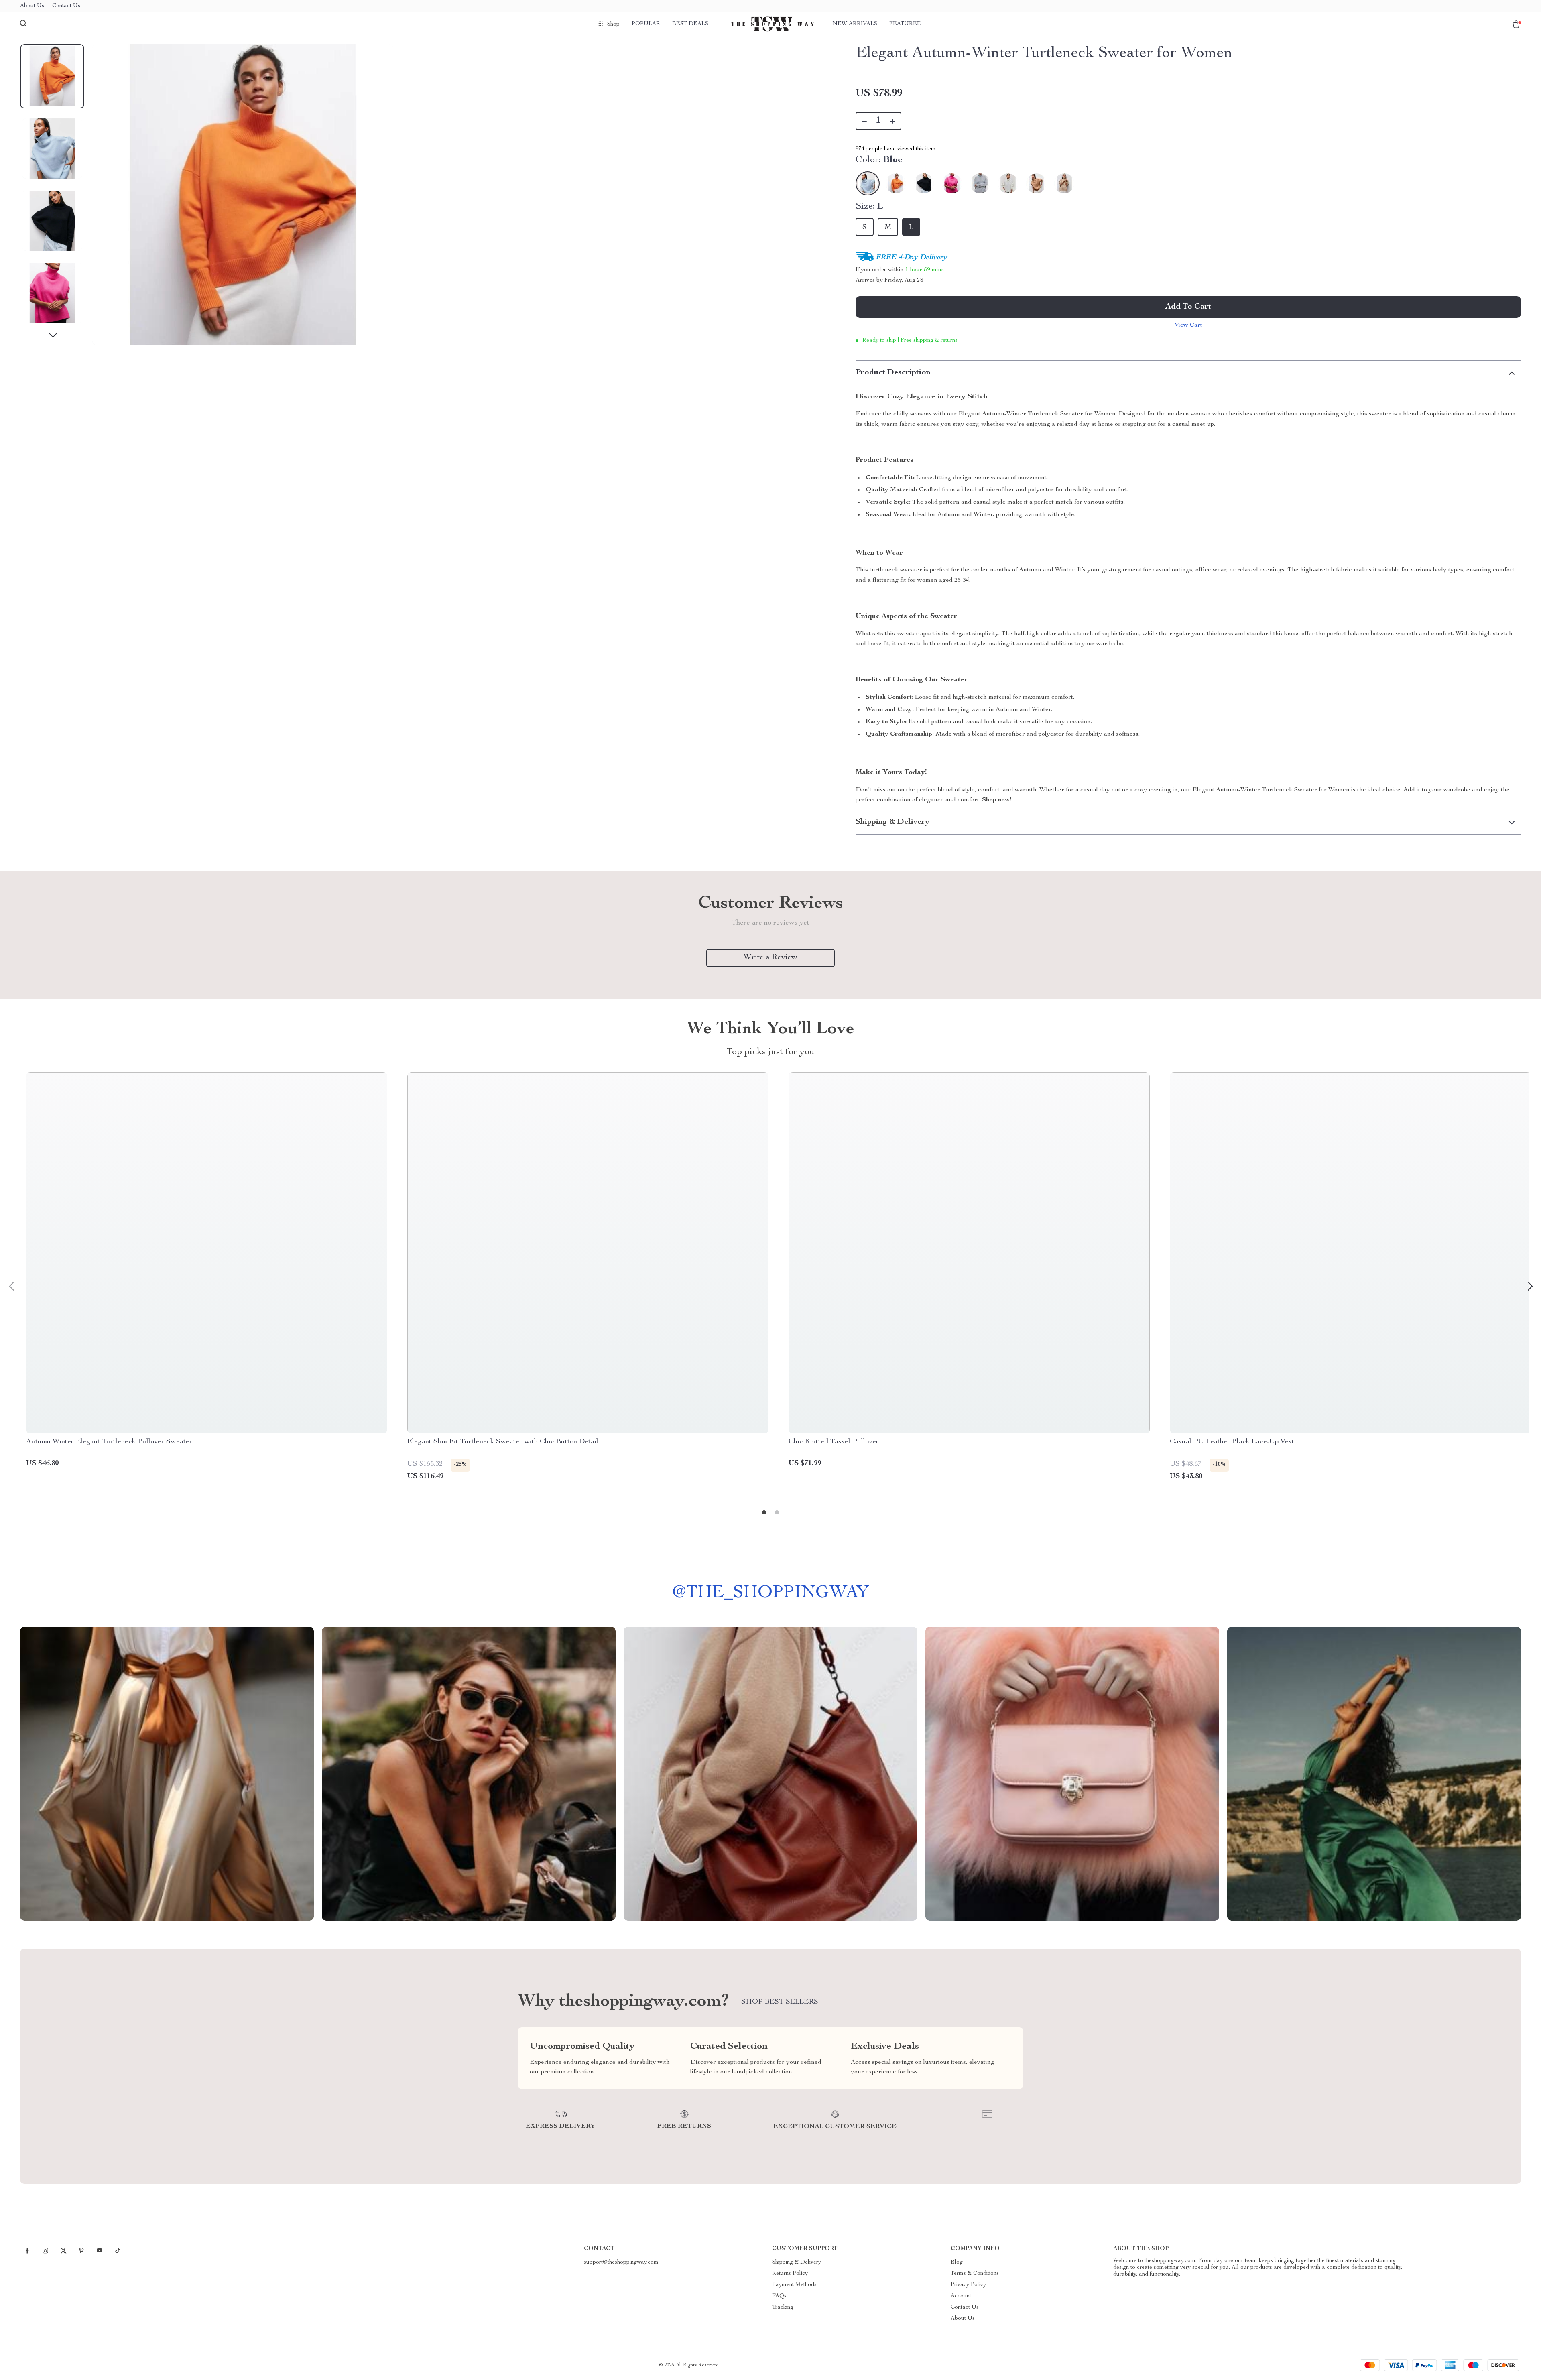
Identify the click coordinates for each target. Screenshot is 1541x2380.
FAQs (779, 2296)
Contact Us (66, 6)
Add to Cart (1188, 307)
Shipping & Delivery (797, 2262)
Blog (957, 2262)
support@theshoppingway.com (621, 2262)
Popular (646, 24)
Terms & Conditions (975, 2274)
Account (961, 2296)
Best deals (690, 24)
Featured (906, 24)
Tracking (783, 2307)
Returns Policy (790, 2274)
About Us (32, 6)
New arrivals (855, 24)
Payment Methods (794, 2285)
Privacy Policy (968, 2285)
